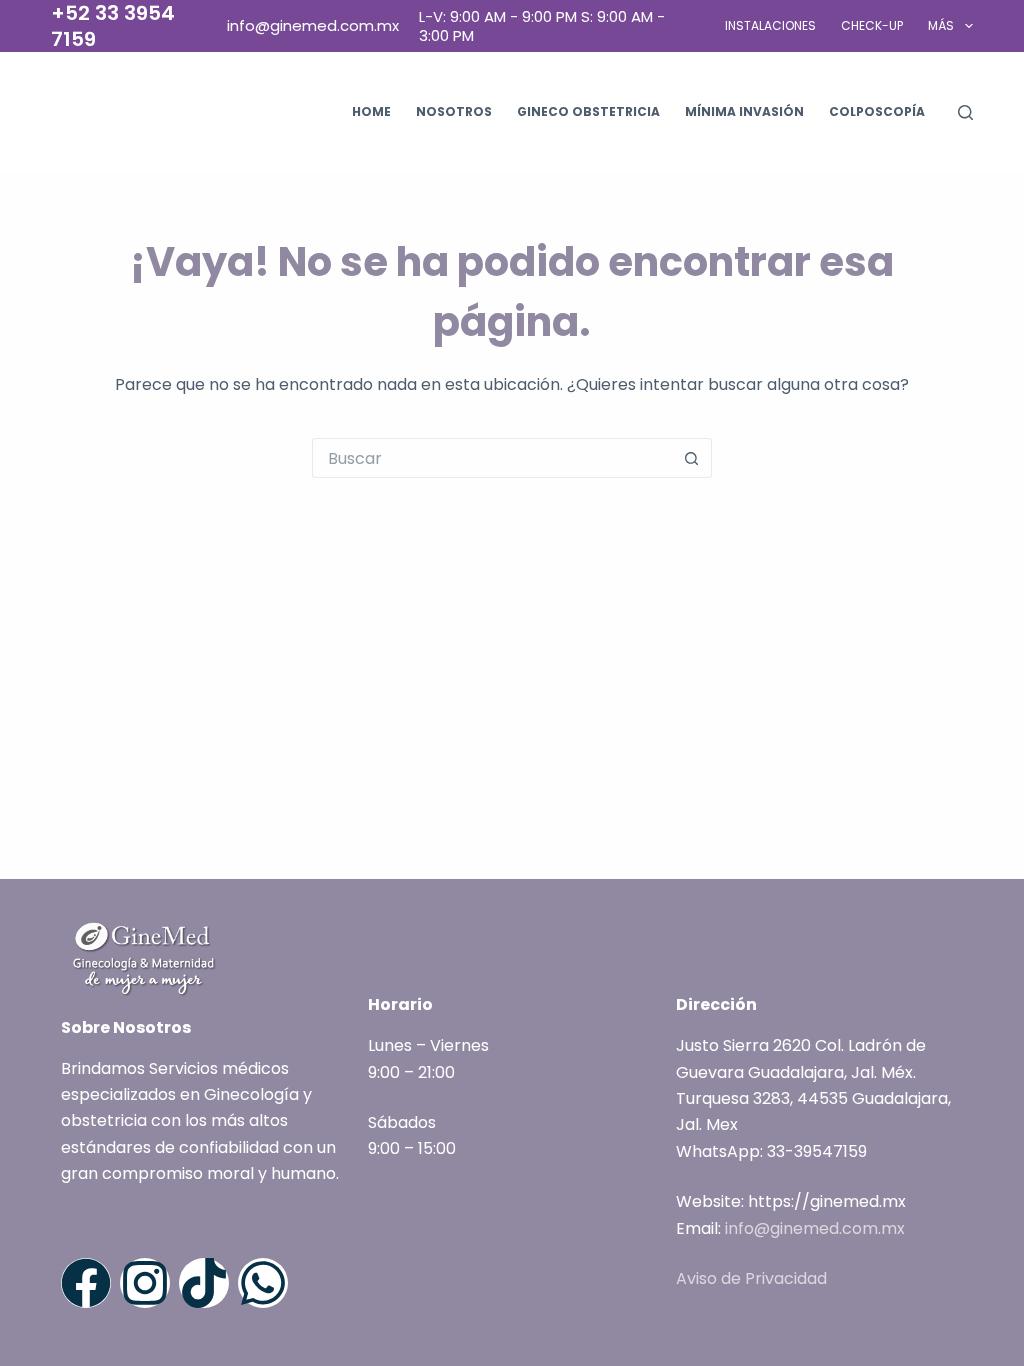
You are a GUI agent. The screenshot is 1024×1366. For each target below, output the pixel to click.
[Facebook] (86, 1283)
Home (371, 111)
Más (941, 25)
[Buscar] (965, 112)
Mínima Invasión (744, 111)
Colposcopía (877, 111)
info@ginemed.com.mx (815, 1228)
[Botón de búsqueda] (692, 458)
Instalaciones (770, 25)
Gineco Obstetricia (588, 111)
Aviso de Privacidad (751, 1278)
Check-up (872, 25)
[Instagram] (145, 1283)
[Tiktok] (204, 1283)
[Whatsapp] (263, 1283)
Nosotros (454, 111)
